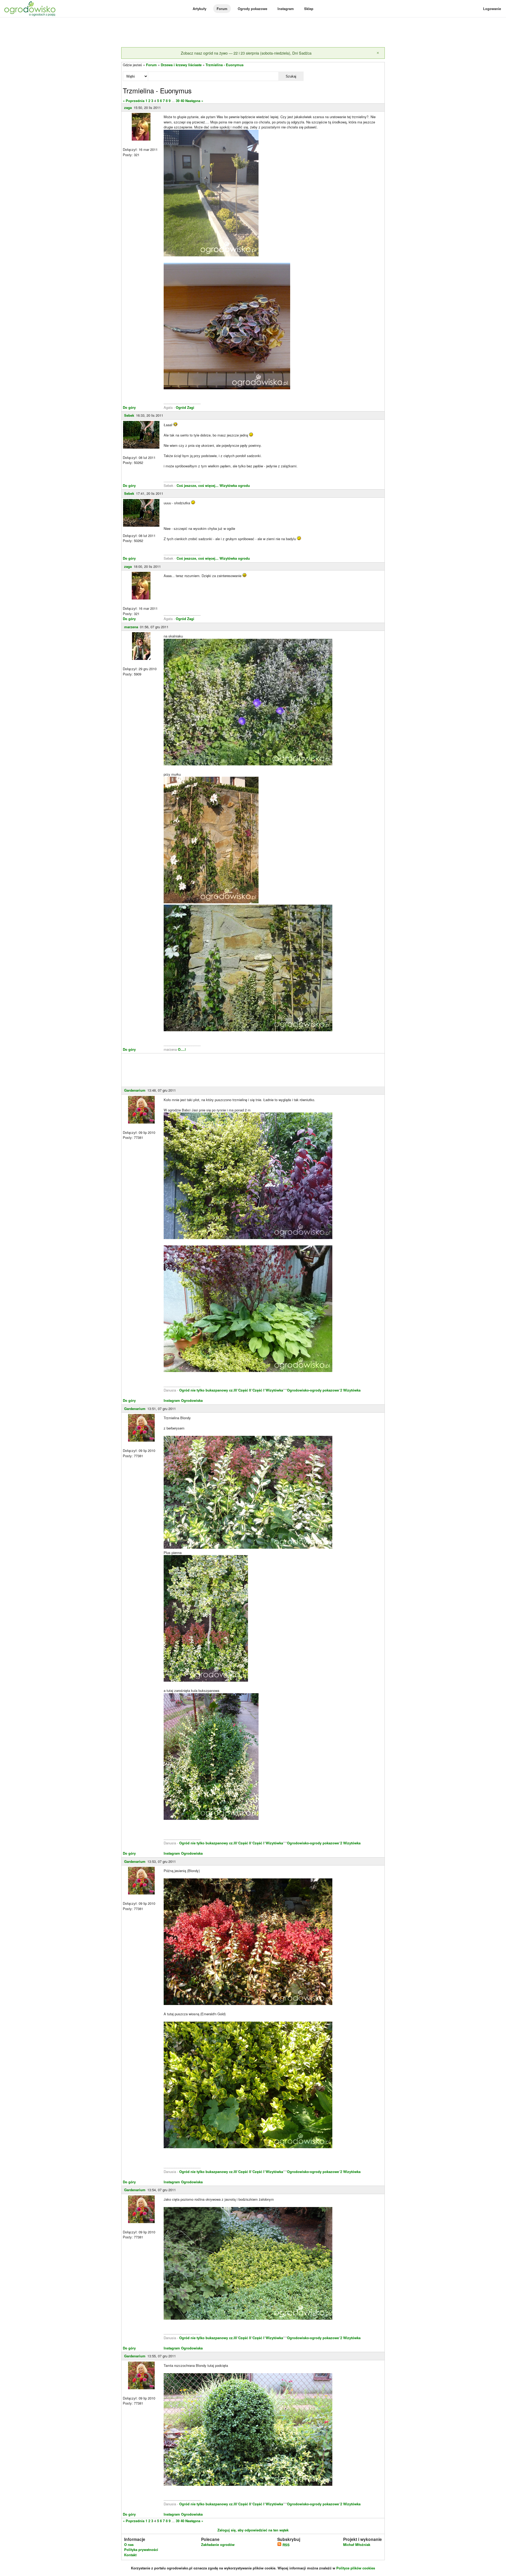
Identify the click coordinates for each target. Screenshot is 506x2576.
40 (182, 101)
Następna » (194, 101)
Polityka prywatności (141, 2549)
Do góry (129, 407)
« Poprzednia (134, 101)
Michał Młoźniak (357, 2544)
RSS (286, 2545)
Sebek (129, 415)
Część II (245, 1390)
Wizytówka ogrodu (235, 485)
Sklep (309, 9)
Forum (222, 9)
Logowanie (492, 9)
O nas (129, 2544)
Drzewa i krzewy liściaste (181, 65)
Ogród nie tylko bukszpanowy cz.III (208, 1390)
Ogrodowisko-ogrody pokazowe (313, 1390)
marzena (131, 627)
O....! (182, 1049)
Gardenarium (135, 1090)
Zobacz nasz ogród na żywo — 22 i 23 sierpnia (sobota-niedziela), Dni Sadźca (246, 53)
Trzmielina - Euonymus (225, 65)
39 (178, 101)
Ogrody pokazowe (252, 9)
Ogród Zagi (185, 407)
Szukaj (291, 76)
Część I (258, 1390)
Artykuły (200, 9)
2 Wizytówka (350, 1390)
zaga (128, 107)
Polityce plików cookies (356, 2568)
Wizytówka (274, 1390)
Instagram (286, 9)
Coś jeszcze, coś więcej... (198, 485)
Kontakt (130, 2555)
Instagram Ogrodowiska (183, 1400)
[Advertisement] (253, 33)
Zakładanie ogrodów (218, 2544)
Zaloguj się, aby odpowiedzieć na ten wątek (253, 2530)
